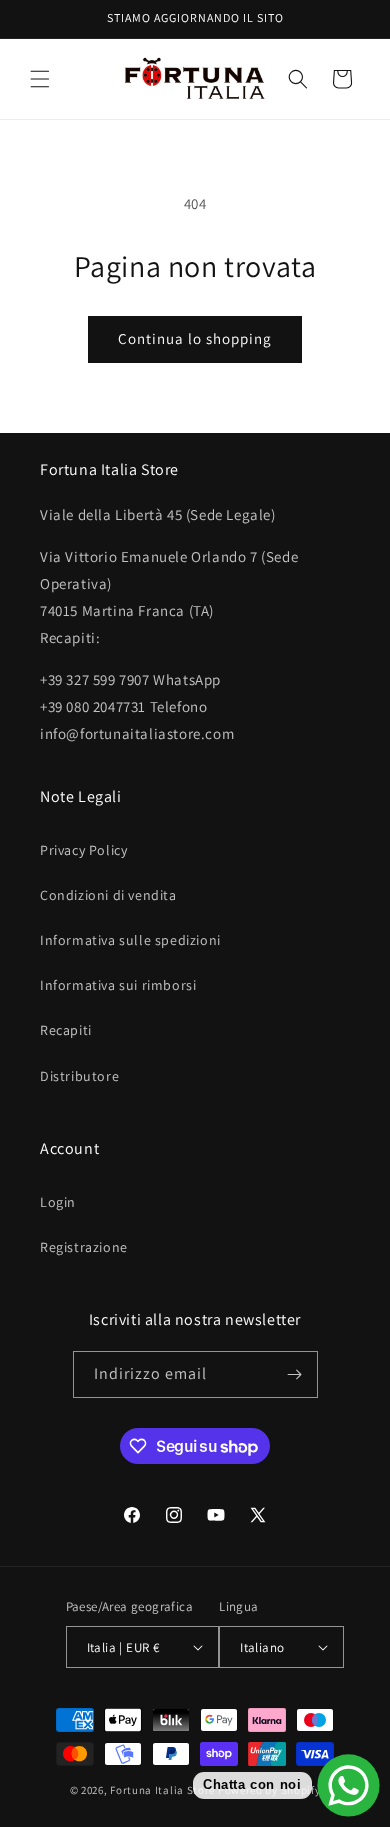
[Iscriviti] (295, 1374)
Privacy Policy (83, 850)
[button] (40, 79)
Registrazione (84, 1247)
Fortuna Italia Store (164, 1790)
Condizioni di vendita (108, 895)
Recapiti (66, 1030)
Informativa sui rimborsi (118, 985)
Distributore (79, 1076)
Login (58, 1202)
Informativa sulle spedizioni (130, 940)
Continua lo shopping (195, 338)
